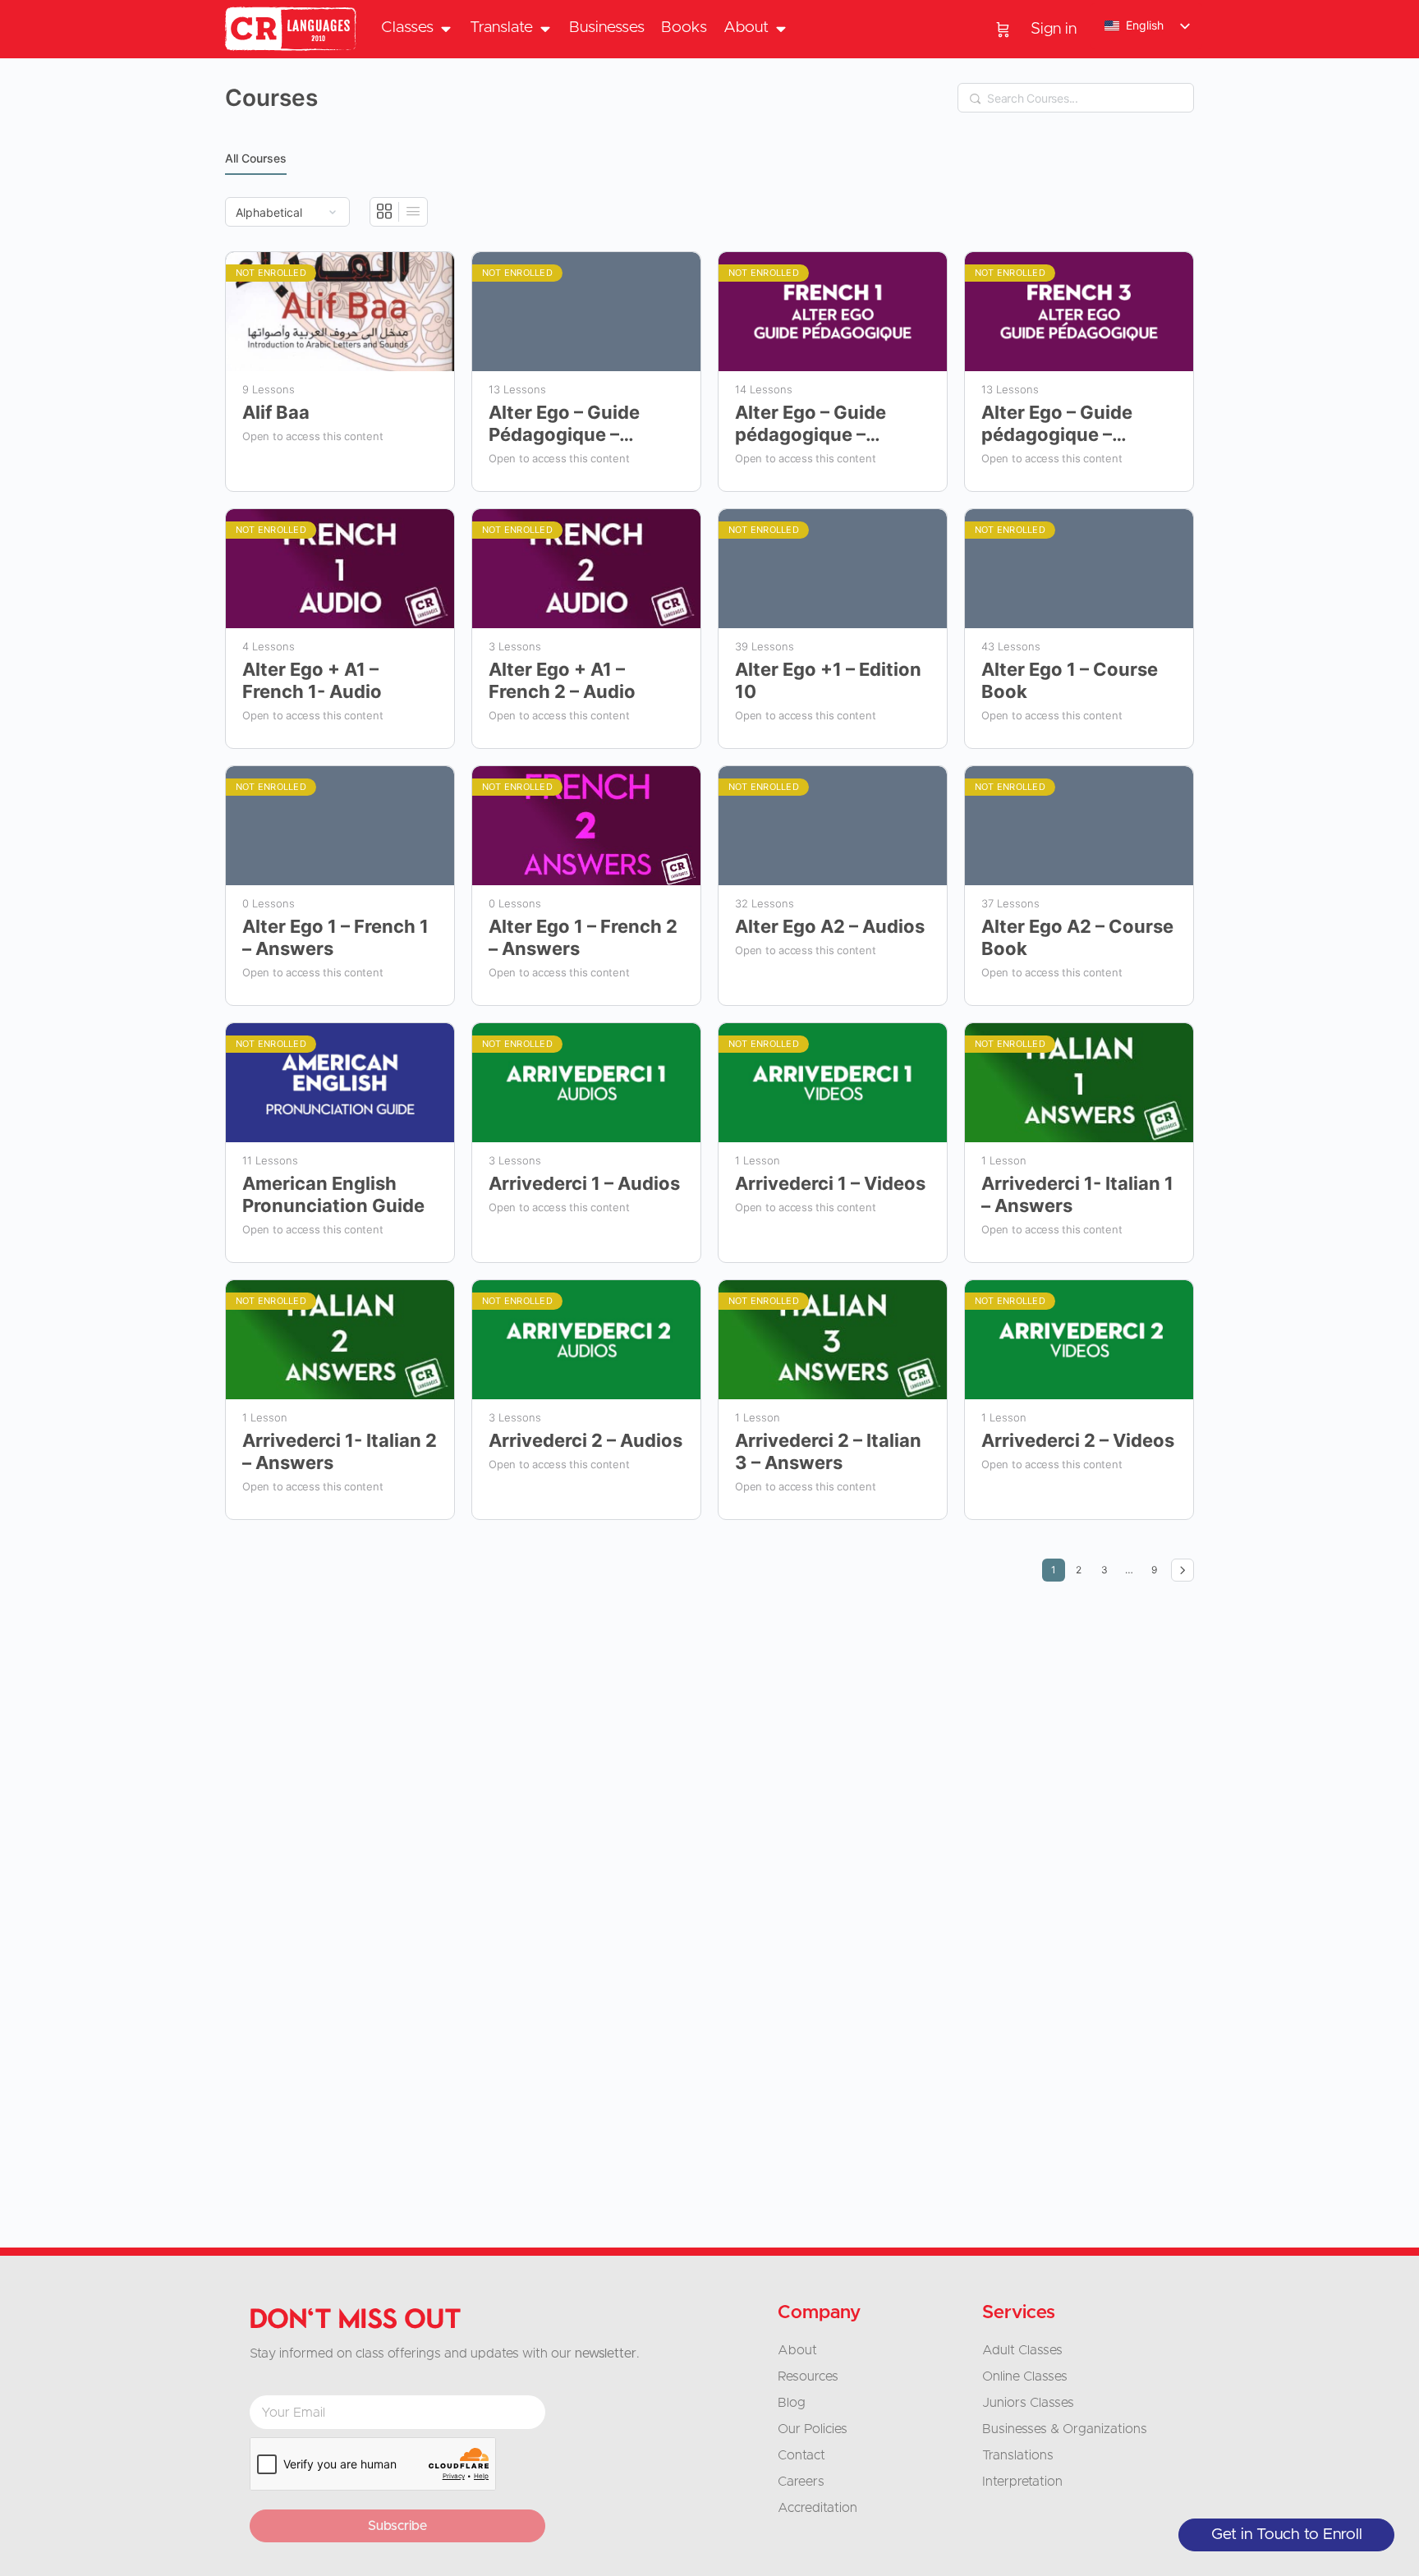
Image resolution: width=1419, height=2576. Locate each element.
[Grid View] (385, 212)
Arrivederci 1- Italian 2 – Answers (340, 1451)
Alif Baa (276, 412)
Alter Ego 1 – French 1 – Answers (335, 937)
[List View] (413, 212)
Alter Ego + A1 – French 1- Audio (312, 680)
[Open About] (781, 28)
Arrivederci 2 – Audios (586, 1440)
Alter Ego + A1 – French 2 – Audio (562, 680)
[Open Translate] (545, 28)
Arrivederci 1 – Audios (584, 1183)
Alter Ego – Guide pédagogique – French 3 (1057, 424)
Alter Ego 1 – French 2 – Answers (583, 937)
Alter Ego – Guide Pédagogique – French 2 (564, 424)
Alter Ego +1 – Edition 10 (828, 680)
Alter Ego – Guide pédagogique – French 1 (811, 424)
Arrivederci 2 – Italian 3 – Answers (828, 1451)
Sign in (1054, 29)
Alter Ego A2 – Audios (830, 926)
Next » (1182, 1570)
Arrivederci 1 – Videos (830, 1183)
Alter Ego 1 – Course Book (1070, 680)
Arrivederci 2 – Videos (1078, 1440)
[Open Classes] (445, 28)
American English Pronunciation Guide (333, 1194)
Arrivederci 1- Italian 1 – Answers (1077, 1194)
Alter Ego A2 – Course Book (1077, 937)
